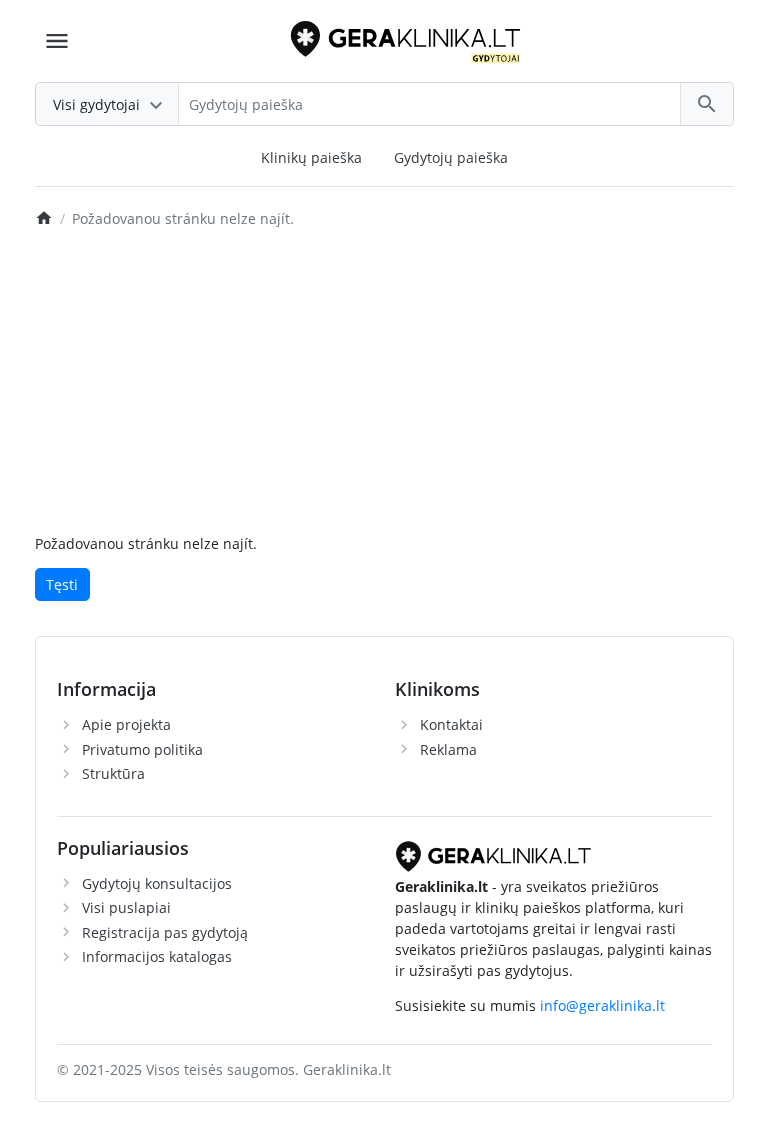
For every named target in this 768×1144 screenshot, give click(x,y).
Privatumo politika (142, 749)
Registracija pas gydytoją (165, 932)
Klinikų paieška (311, 157)
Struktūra (113, 773)
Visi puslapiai (126, 907)
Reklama (448, 749)
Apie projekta (126, 724)
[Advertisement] (384, 383)
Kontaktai (451, 724)
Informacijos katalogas (157, 956)
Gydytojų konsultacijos (157, 883)
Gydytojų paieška (451, 157)
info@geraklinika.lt (602, 1005)
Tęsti (62, 584)
